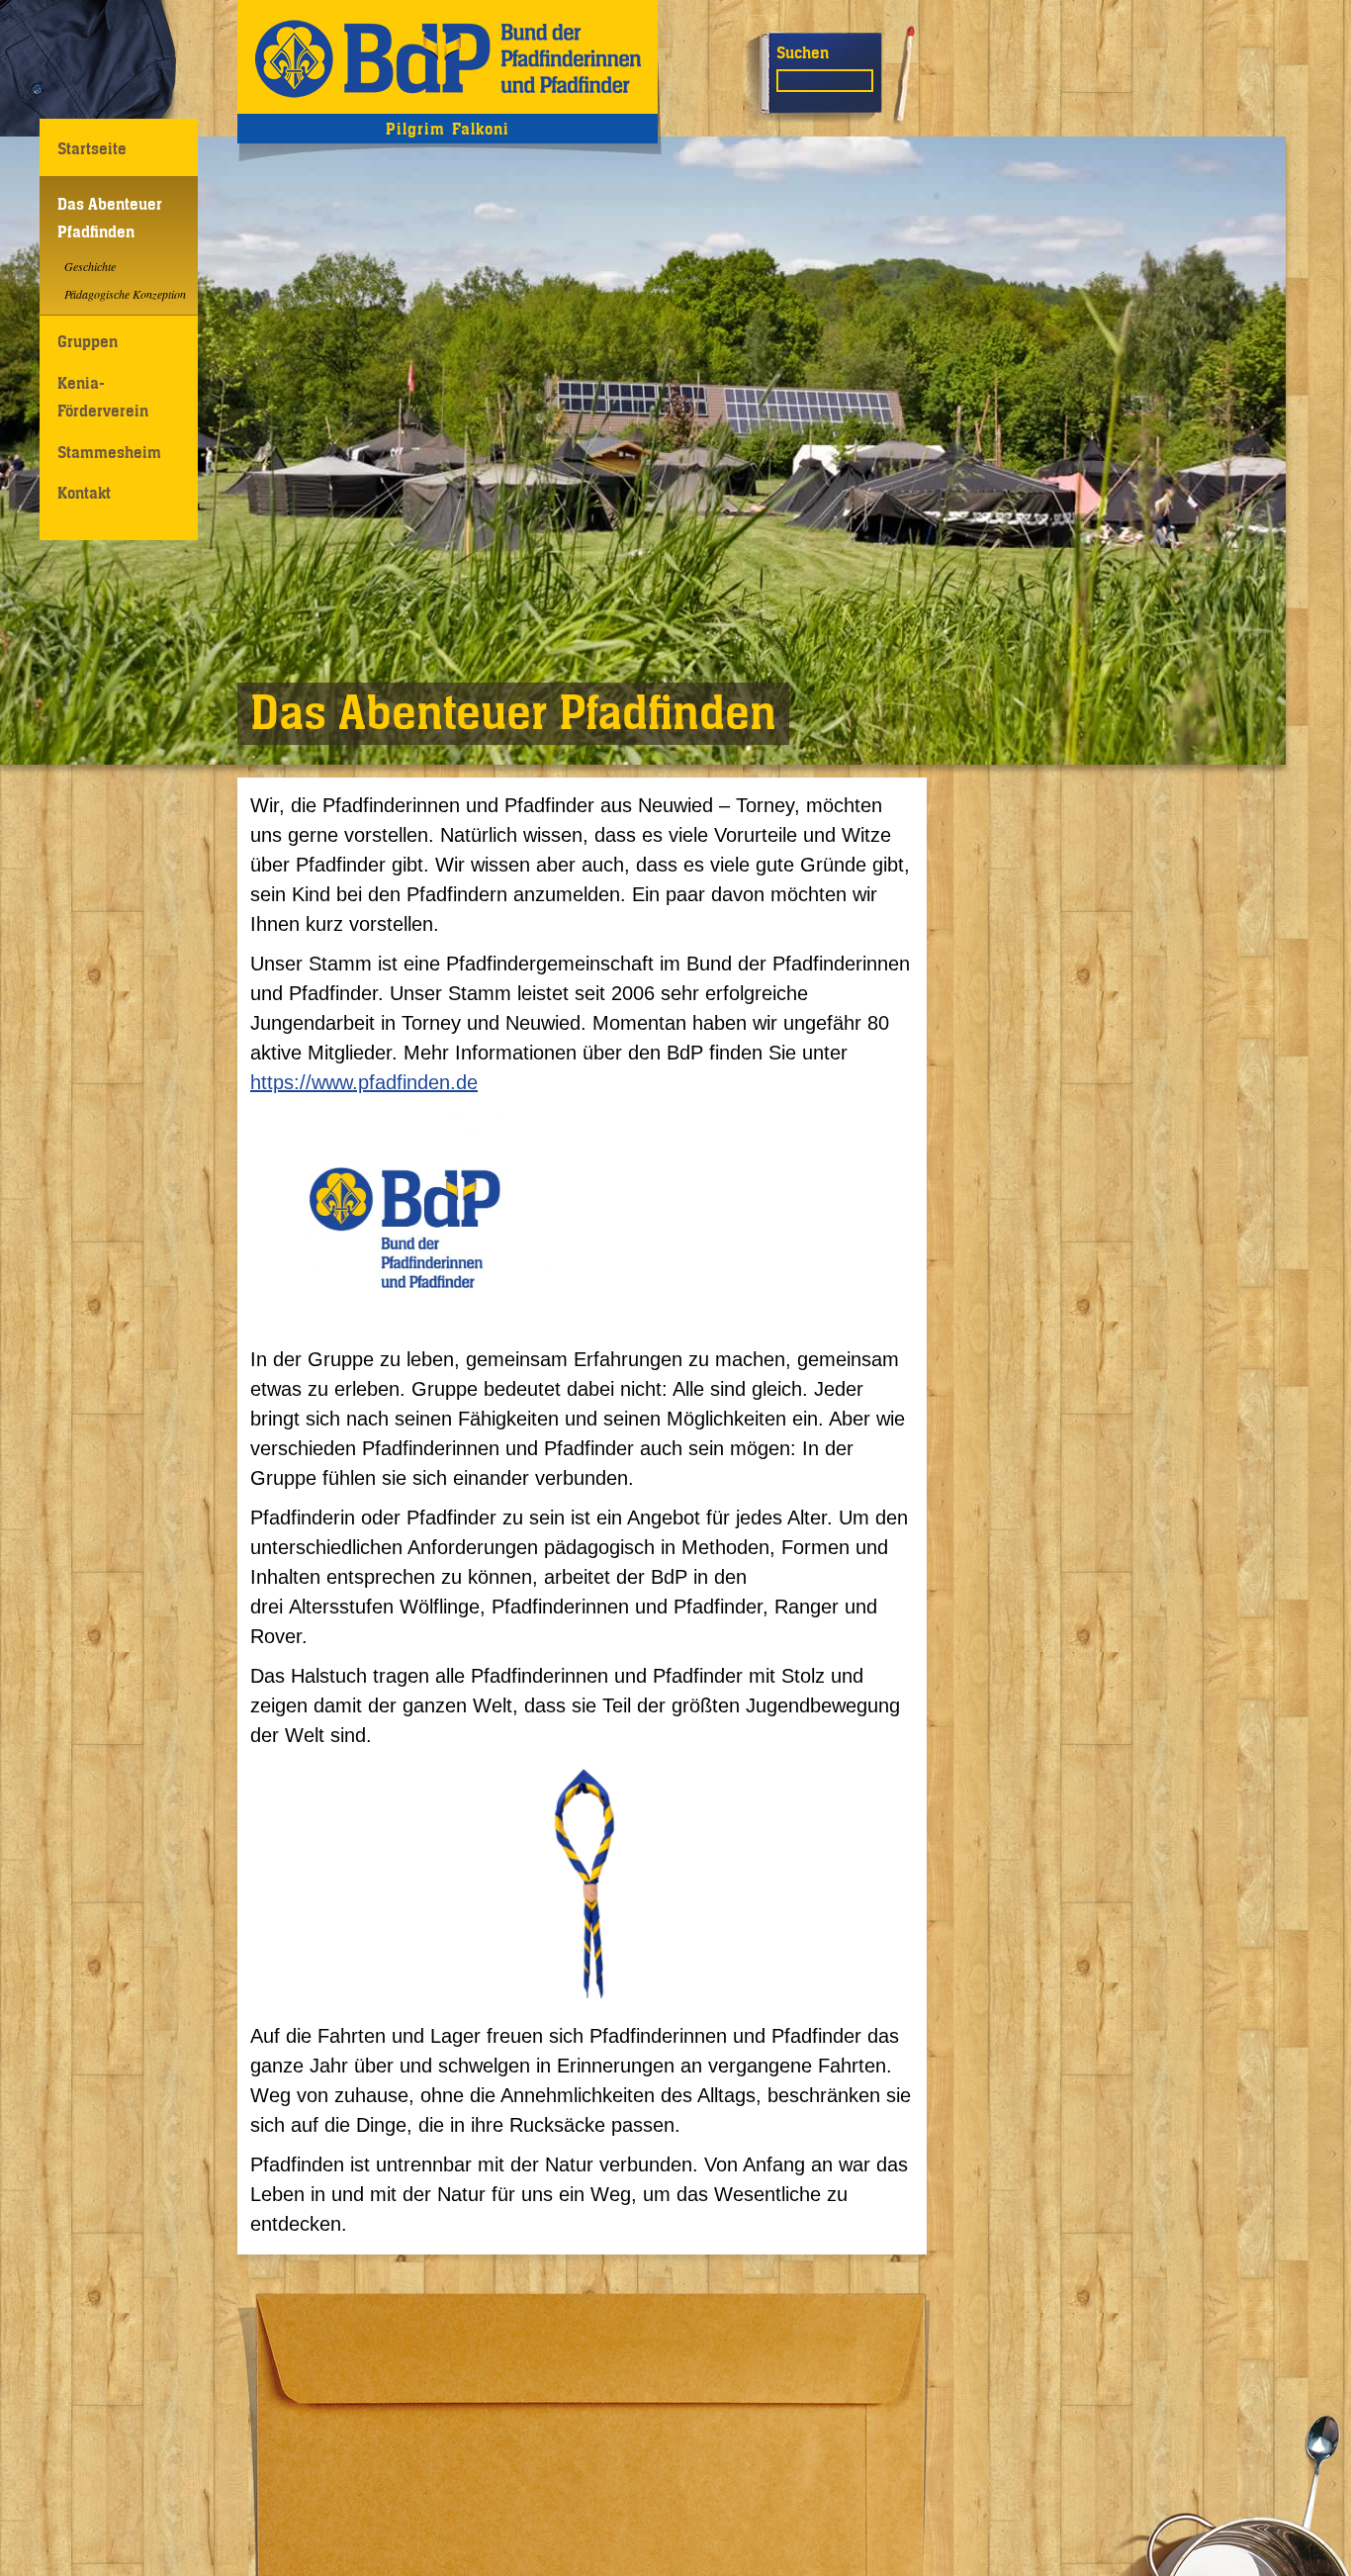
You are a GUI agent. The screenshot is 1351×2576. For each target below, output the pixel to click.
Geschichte (90, 266)
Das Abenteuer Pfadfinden (110, 217)
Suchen (803, 52)
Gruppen (88, 341)
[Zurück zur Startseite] (448, 57)
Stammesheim (109, 452)
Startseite (92, 148)
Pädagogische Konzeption (125, 294)
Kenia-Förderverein (103, 396)
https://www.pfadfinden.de (364, 1082)
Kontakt (84, 493)
